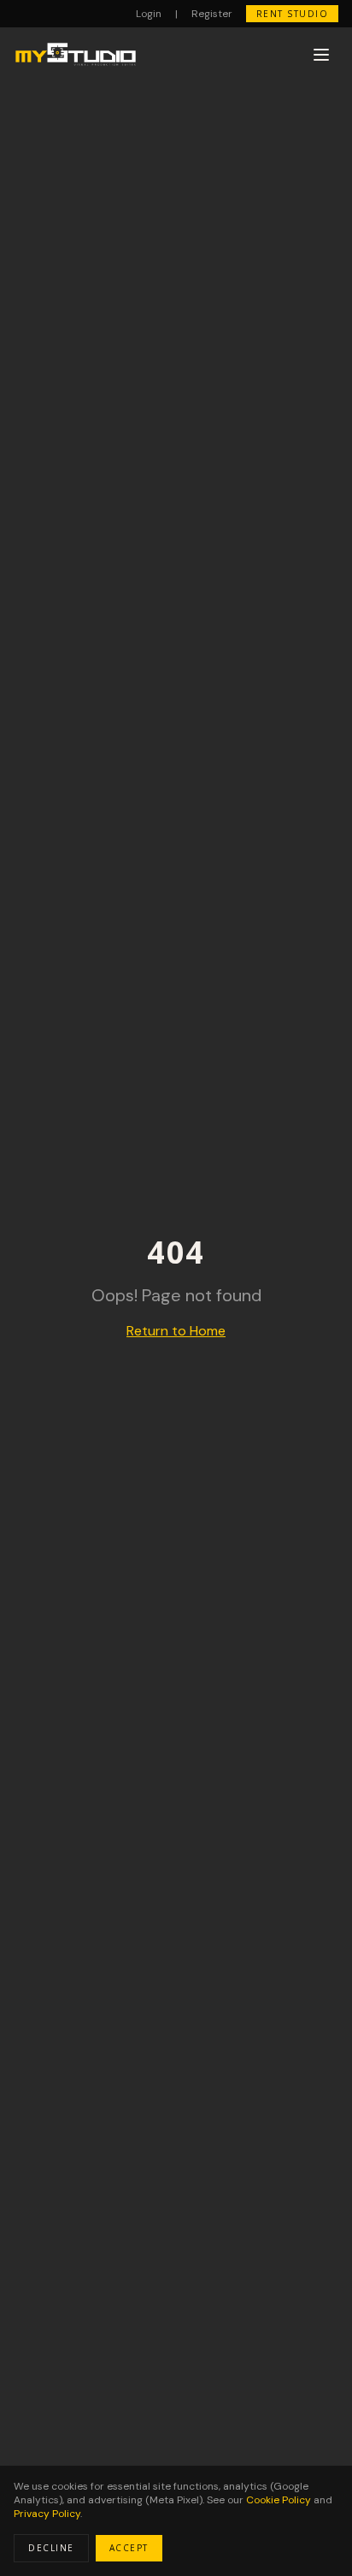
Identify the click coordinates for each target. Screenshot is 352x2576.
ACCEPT (129, 2548)
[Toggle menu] (321, 55)
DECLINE (51, 2548)
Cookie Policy (279, 2500)
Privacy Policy (47, 2514)
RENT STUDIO (293, 14)
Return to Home (176, 1331)
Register (212, 14)
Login (149, 14)
